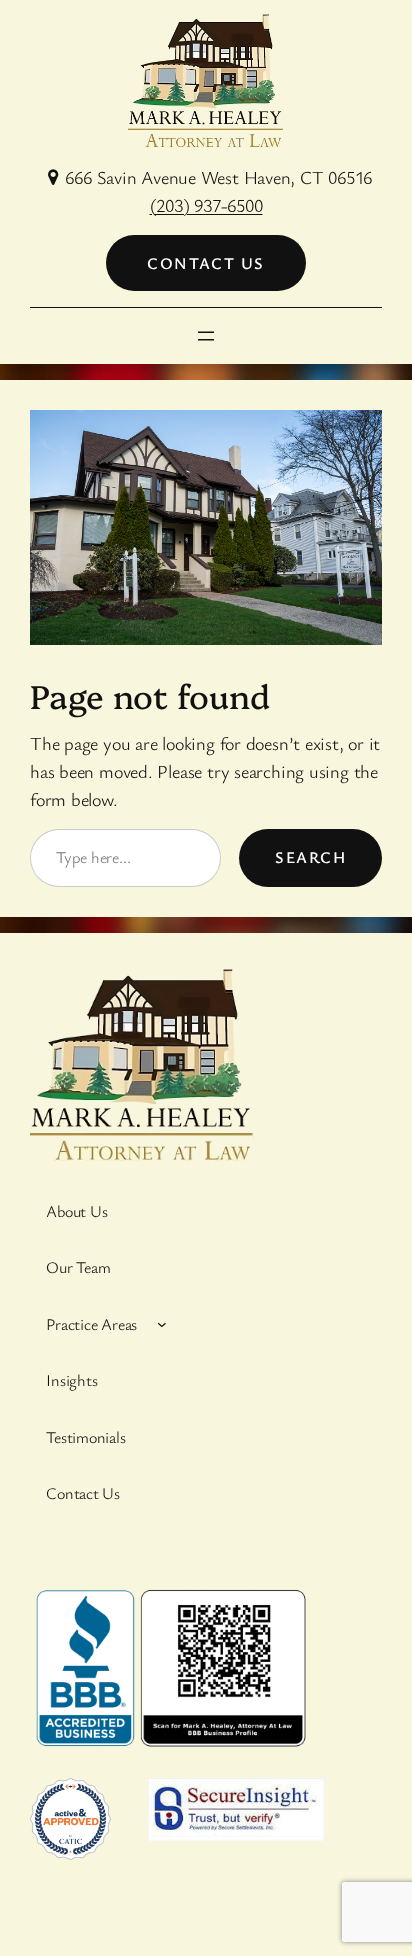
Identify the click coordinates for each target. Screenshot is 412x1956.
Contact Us (205, 263)
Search (310, 857)
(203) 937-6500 (206, 205)
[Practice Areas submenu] (162, 1324)
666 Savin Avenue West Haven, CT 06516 (218, 177)
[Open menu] (206, 336)
